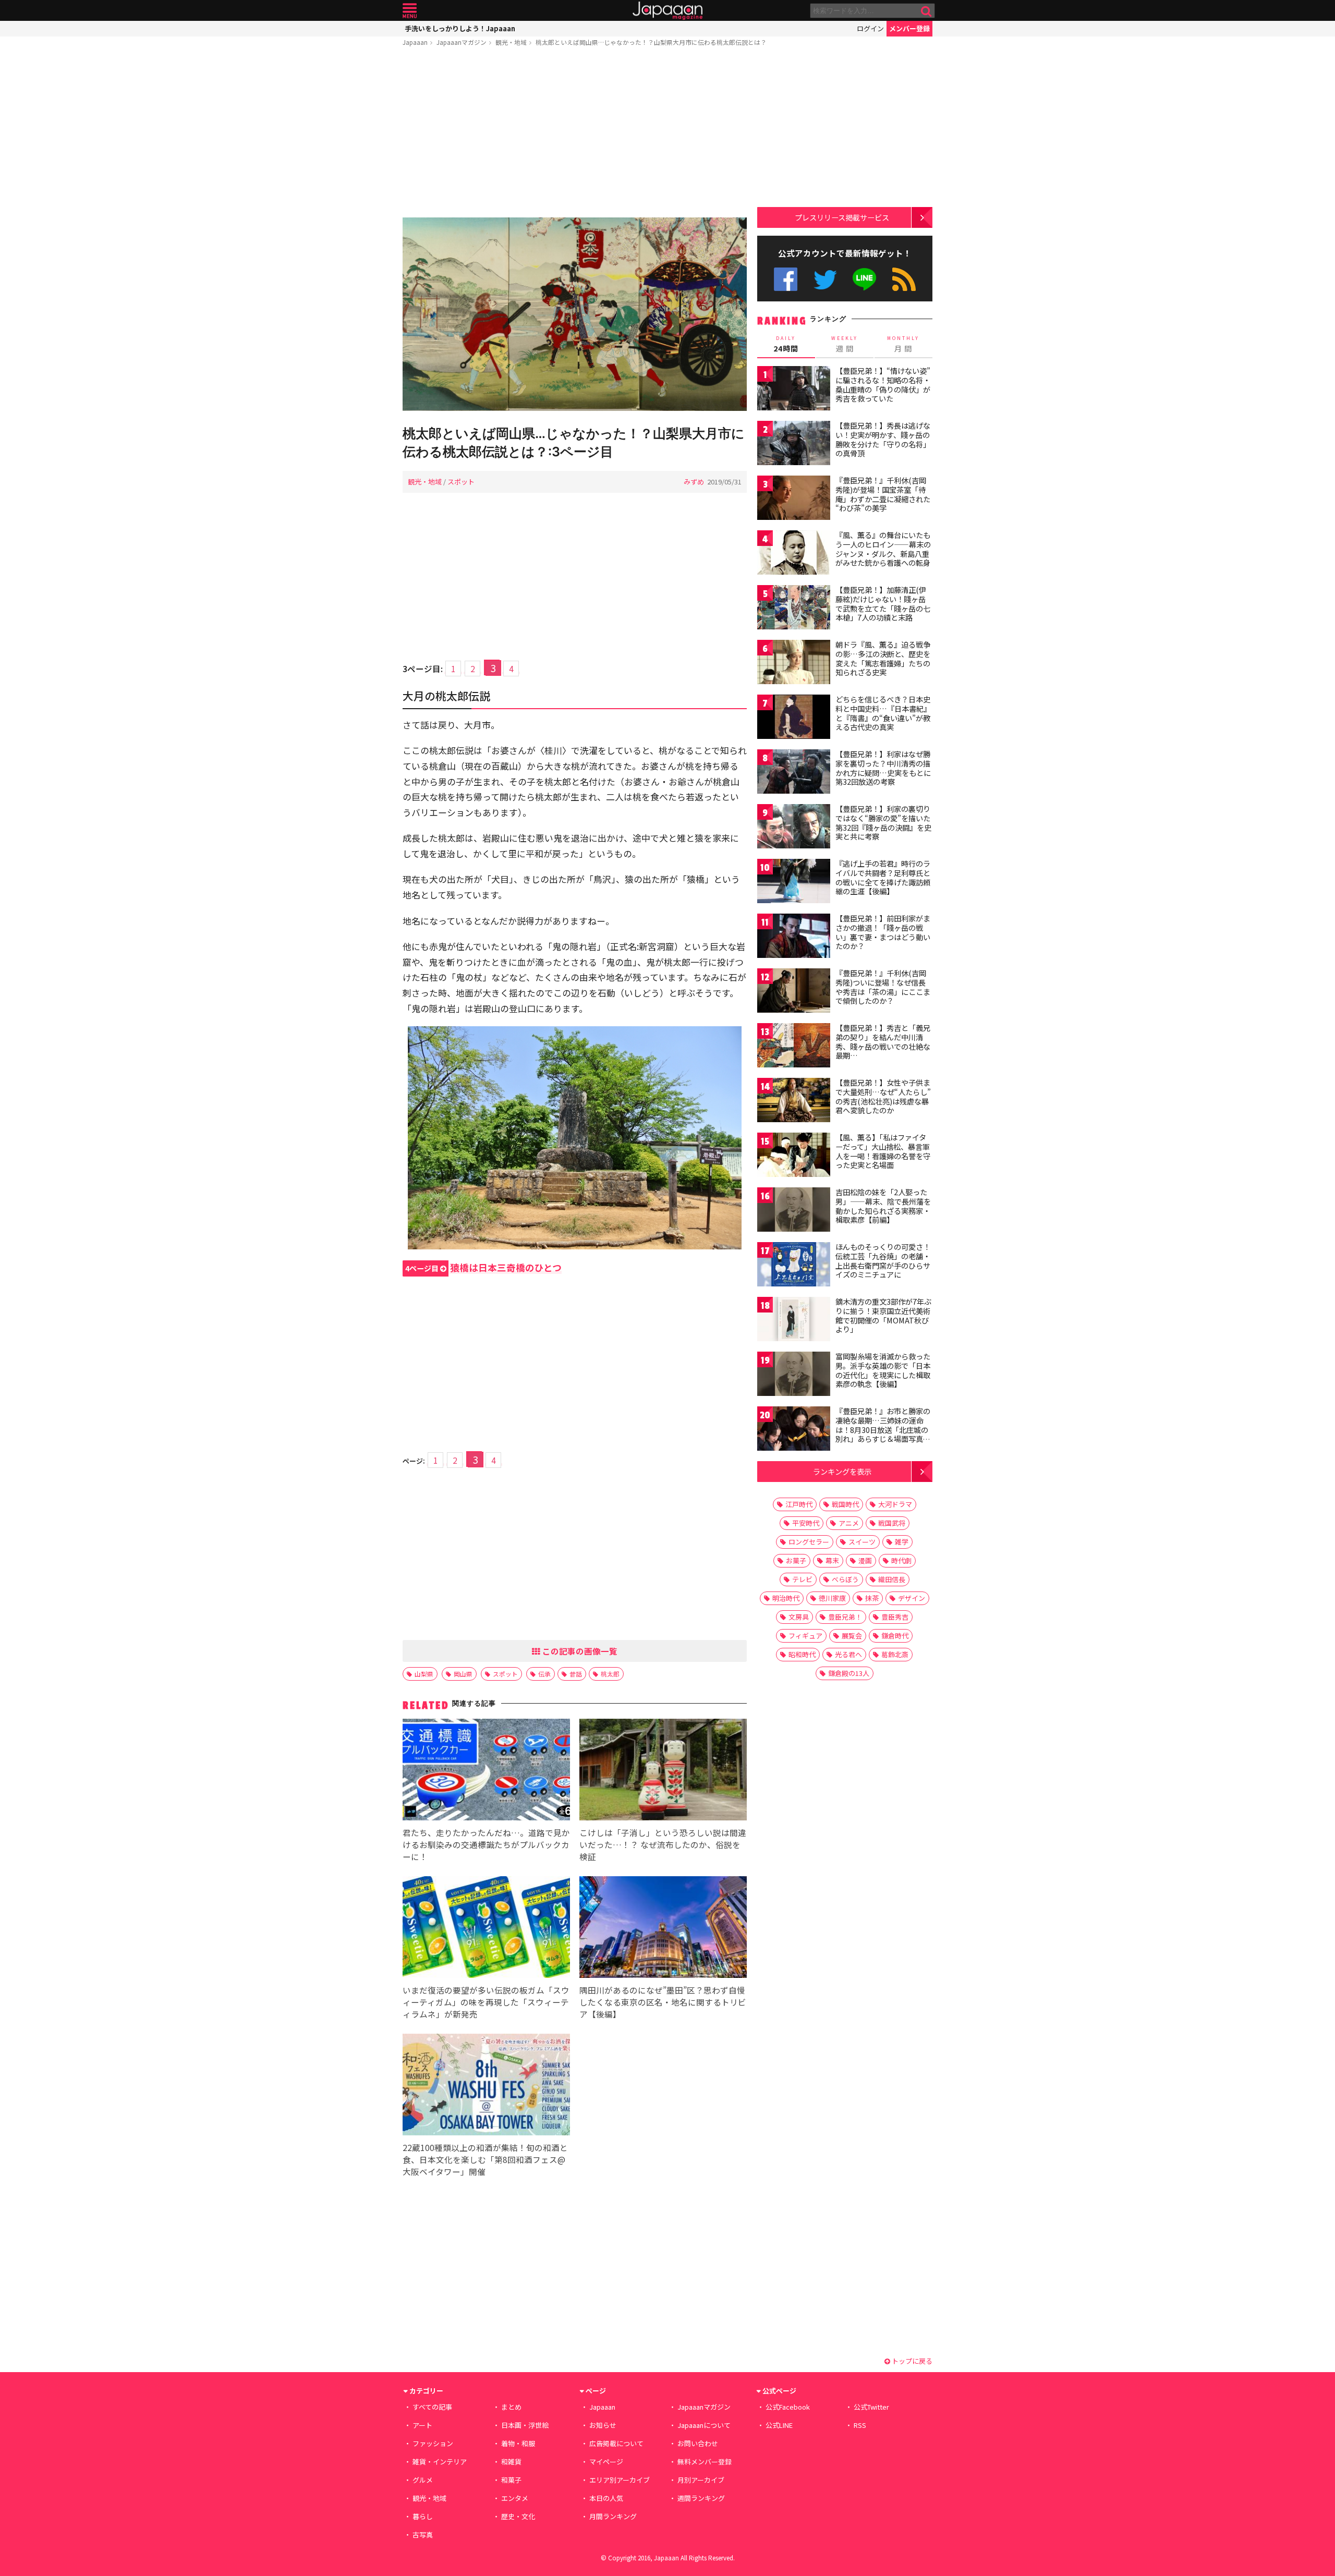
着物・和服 (518, 2443)
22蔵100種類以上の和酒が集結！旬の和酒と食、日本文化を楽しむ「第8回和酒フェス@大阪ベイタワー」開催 (485, 2159)
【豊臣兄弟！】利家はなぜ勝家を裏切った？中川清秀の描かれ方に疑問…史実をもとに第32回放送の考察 (883, 768)
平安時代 (806, 1523)
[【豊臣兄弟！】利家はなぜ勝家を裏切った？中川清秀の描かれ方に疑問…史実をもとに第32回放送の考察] (794, 773)
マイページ (606, 2462)
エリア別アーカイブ (620, 2480)
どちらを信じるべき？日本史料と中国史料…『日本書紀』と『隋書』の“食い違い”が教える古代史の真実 (883, 713)
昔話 (576, 1674)
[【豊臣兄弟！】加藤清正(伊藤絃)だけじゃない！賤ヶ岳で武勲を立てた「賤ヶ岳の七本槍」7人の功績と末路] (794, 609)
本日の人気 (606, 2498)
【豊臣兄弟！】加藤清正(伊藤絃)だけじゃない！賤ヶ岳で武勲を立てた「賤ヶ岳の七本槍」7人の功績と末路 (883, 604)
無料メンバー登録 (705, 2462)
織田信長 (892, 1579)
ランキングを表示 (842, 1471)
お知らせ (603, 2425)
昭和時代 (802, 1654)
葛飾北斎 (895, 1654)
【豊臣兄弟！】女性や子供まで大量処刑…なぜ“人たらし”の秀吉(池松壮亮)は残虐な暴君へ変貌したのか (883, 1096)
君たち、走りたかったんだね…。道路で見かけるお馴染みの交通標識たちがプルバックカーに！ (486, 1844)
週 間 (845, 344)
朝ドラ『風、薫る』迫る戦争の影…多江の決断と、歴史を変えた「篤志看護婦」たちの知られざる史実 (883, 658)
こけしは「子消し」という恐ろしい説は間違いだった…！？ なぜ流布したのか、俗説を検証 (663, 1844)
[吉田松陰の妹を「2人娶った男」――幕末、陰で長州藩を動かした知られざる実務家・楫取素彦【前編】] (794, 1211)
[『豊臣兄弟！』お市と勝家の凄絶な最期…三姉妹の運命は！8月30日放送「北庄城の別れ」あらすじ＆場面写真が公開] (794, 1430)
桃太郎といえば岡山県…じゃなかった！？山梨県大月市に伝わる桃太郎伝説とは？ (651, 42)
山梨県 (424, 1674)
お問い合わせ (698, 2443)
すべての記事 (432, 2407)
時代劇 (901, 1560)
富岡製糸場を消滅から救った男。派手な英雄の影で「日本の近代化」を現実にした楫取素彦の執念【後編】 (883, 1370)
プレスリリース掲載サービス (842, 217)
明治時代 (786, 1598)
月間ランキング (613, 2516)
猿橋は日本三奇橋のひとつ (483, 1267)
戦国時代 (845, 1504)
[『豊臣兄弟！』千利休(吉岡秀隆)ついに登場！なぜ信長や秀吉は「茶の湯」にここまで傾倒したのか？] (794, 992)
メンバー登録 (909, 28)
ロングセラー (809, 1542)
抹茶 (872, 1598)
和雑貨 (511, 2462)
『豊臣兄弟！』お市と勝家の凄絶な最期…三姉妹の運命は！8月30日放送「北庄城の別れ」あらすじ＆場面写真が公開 (883, 1429)
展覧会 (852, 1636)
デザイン (912, 1598)
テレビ (802, 1579)
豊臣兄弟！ (845, 1617)
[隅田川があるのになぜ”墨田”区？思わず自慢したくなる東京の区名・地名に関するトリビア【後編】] (663, 1929)
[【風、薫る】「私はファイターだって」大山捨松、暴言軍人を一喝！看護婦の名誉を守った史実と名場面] (794, 1156)
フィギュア (805, 1636)
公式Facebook (786, 279)
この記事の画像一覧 (579, 1651)
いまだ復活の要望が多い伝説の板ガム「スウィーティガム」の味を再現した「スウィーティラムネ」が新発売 (486, 2002)
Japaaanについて (704, 2425)
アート (422, 2425)
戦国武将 (892, 1523)
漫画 (865, 1560)
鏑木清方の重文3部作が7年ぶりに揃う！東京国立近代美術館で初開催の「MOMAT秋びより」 (883, 1315)
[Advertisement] (575, 134)
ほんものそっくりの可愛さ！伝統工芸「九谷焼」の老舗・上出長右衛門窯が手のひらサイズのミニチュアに (883, 1261)
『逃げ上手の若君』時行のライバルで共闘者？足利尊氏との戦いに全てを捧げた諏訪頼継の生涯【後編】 (883, 877)
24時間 (786, 344)
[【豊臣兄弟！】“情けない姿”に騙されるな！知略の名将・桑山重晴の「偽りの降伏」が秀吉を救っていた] (794, 390)
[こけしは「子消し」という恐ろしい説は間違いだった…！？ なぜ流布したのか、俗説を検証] (663, 1771)
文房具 (799, 1617)
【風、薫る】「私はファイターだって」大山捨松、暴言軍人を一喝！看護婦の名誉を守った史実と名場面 (883, 1151)
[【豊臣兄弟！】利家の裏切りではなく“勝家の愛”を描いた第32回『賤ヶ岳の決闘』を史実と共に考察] (794, 828)
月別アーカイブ (701, 2480)
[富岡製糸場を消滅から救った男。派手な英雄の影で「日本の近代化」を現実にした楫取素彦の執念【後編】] (794, 1375)
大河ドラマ (895, 1504)
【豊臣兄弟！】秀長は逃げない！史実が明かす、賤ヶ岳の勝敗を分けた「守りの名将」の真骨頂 (883, 439)
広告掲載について (616, 2443)
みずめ (694, 482)
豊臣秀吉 (895, 1617)
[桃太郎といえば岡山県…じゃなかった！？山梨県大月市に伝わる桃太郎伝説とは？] (575, 316)
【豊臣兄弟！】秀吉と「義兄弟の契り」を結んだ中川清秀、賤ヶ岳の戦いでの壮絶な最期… (883, 1042)
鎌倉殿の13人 (849, 1673)
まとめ (511, 2407)
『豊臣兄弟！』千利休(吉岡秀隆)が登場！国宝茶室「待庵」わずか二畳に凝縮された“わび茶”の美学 (883, 494)
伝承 (544, 1674)
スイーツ (862, 1542)
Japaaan (667, 11)
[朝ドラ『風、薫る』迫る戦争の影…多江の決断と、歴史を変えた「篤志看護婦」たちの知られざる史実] (794, 664)
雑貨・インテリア (440, 2462)
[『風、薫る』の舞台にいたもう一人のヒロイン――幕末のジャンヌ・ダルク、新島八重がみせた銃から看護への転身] (794, 554)
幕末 (832, 1560)
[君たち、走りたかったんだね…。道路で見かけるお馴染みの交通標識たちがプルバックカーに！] (486, 1771)
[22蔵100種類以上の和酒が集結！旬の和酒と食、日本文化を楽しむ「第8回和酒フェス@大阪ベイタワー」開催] (486, 2086)
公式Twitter (825, 279)
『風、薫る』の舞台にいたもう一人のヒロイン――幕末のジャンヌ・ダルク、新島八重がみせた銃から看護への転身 (883, 549)
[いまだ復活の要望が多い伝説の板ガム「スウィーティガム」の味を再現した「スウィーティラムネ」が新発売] (486, 1929)
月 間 (903, 344)
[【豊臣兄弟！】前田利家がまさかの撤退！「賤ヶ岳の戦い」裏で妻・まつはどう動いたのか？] (794, 937)
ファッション (433, 2443)
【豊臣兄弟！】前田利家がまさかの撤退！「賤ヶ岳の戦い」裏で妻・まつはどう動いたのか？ (883, 932)
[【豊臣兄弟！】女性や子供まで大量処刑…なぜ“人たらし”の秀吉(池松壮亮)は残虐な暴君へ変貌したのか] (794, 1102)
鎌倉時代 (895, 1636)
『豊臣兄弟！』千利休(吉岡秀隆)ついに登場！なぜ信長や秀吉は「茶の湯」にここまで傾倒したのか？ (883, 987)
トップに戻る (911, 2361)
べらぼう (845, 1579)
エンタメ (515, 2498)
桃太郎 (610, 1674)
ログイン (870, 28)
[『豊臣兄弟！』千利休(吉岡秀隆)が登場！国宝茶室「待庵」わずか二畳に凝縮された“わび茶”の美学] (794, 499)
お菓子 (796, 1560)
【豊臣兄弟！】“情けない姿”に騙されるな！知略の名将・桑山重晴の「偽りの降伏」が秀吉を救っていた (883, 385)
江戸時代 (799, 1504)
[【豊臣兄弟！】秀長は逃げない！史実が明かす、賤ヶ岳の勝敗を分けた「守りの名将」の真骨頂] (794, 445)
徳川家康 (832, 1598)
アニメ (849, 1523)
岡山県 (463, 1674)
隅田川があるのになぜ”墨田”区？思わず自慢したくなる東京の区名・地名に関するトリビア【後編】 (663, 2002)
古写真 (423, 2535)
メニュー (410, 11)
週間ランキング (701, 2498)
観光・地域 (511, 42)
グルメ (423, 2480)
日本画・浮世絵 (525, 2425)
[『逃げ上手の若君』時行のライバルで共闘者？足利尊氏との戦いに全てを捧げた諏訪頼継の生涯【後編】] (794, 883)
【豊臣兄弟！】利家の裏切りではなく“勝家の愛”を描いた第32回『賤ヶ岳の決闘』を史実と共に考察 (883, 823)
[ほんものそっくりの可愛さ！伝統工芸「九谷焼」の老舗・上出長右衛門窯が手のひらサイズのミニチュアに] (794, 1266)
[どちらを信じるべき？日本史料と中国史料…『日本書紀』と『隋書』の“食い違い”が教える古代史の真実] (794, 718)
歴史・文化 (518, 2516)
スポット (461, 482)
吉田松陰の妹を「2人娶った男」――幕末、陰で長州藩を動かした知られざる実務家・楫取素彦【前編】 (883, 1206)
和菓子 (511, 2480)
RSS (904, 279)
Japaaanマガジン (462, 42)
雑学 (902, 1542)
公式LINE (865, 279)
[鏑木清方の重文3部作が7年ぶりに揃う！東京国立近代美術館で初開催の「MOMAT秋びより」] (794, 1321)
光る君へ (848, 1654)
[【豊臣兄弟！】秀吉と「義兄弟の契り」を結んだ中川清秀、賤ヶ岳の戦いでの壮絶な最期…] (794, 1047)
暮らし (423, 2516)
